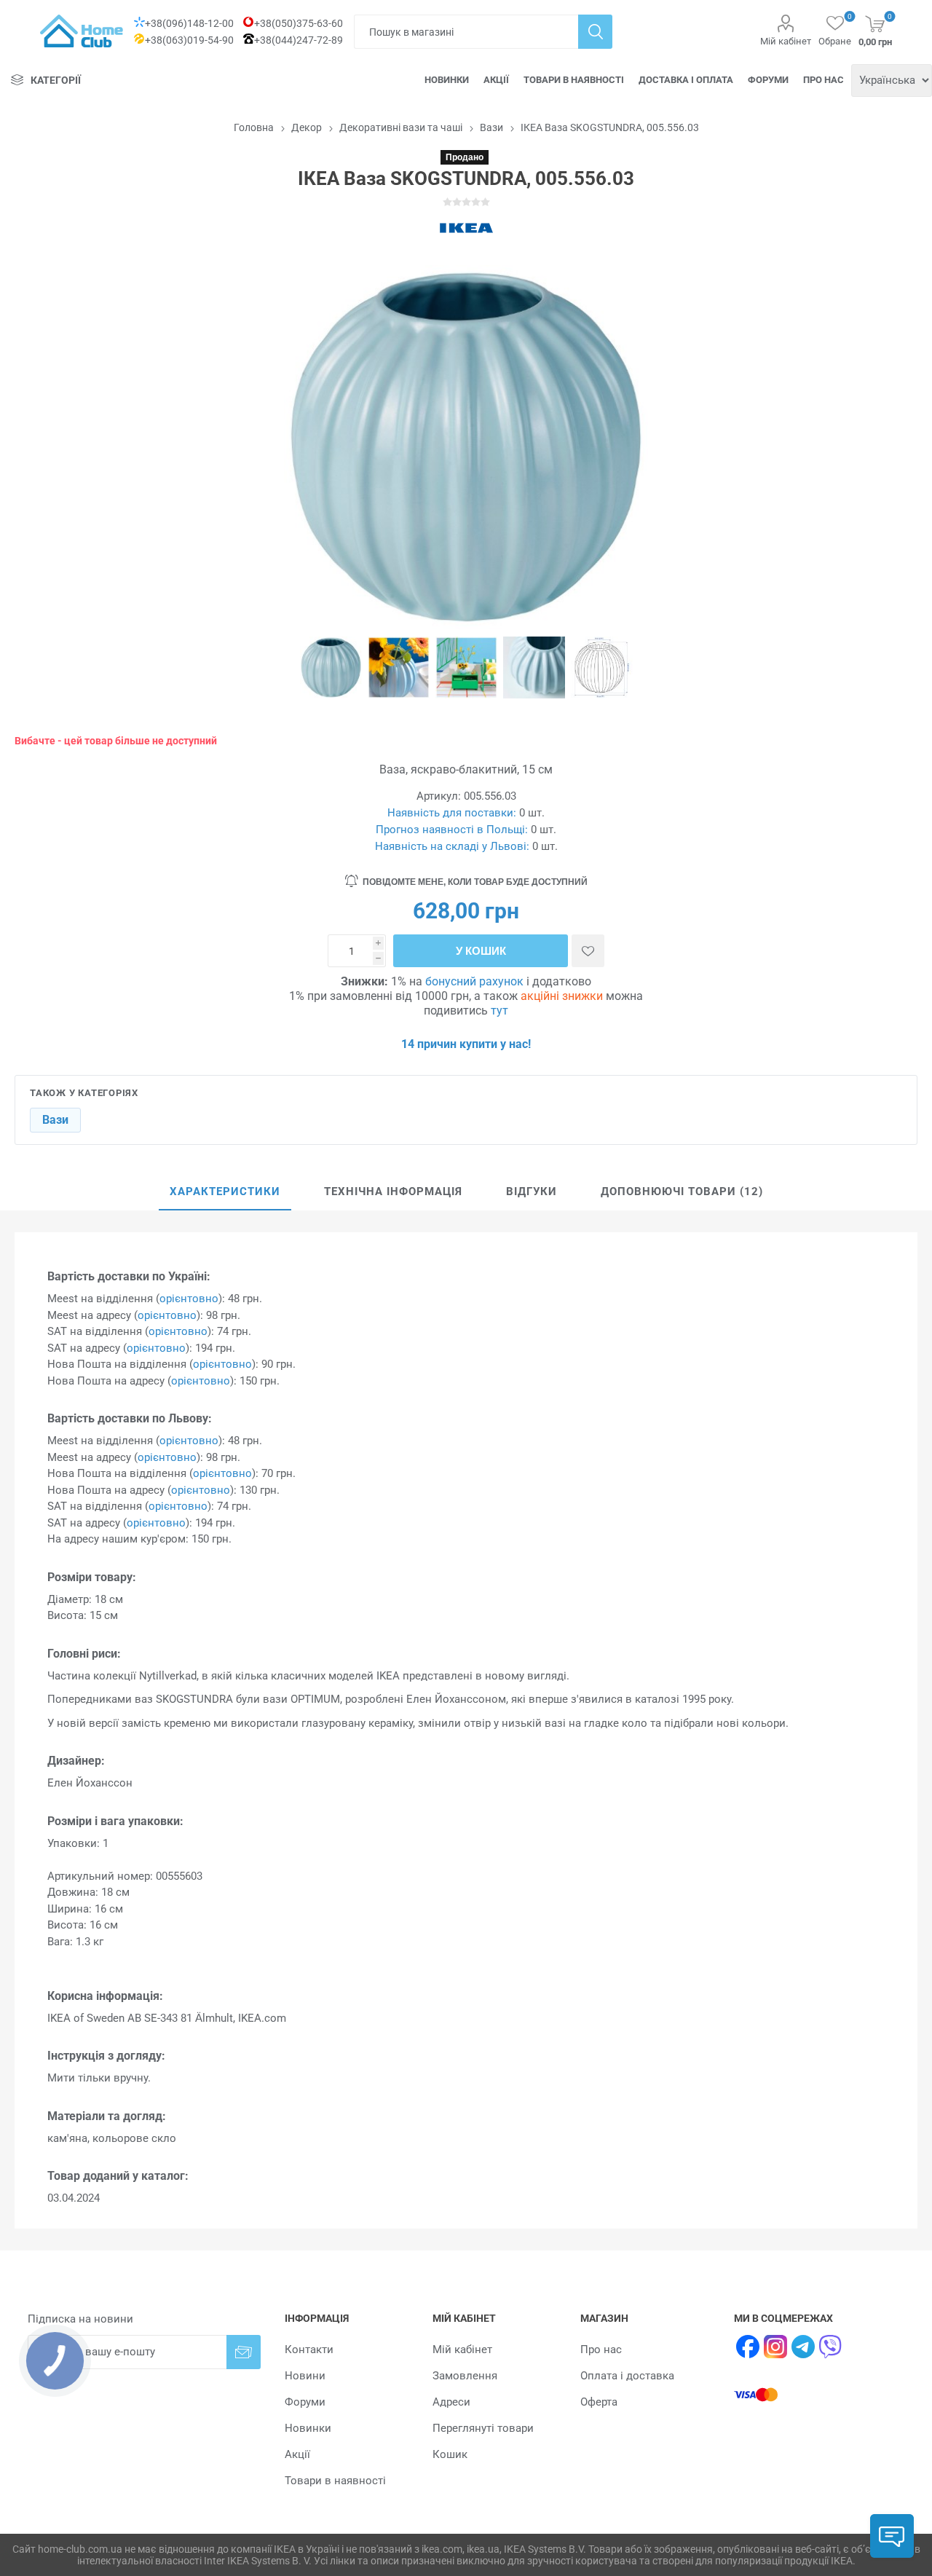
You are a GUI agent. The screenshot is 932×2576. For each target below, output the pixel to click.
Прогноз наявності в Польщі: (452, 830)
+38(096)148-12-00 (189, 23)
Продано (465, 157)
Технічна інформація (393, 1192)
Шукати (595, 32)
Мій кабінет (786, 41)
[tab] (225, 1192)
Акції (496, 80)
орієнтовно (189, 1299)
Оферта (599, 2402)
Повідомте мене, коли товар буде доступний (475, 882)
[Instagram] (775, 2347)
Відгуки (532, 1192)
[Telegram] (803, 2347)
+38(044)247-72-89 (299, 40)
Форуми (768, 80)
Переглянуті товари (483, 2428)
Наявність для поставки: (452, 813)
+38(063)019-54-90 (189, 40)
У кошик (481, 951)
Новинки (447, 80)
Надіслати (244, 2352)
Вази (55, 1120)
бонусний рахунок (474, 981)
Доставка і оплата (686, 80)
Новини (305, 2376)
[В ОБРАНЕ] (588, 951)
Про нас (824, 80)
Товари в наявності (574, 80)
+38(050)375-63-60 (299, 23)
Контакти (309, 2349)
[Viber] (831, 2347)
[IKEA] (466, 228)
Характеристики (225, 1192)
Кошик (450, 2454)
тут (499, 1011)
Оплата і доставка (627, 2376)
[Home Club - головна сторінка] (82, 31)
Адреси (451, 2402)
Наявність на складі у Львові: (452, 846)
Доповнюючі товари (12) (682, 1192)
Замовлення (465, 2376)
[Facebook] (748, 2347)
